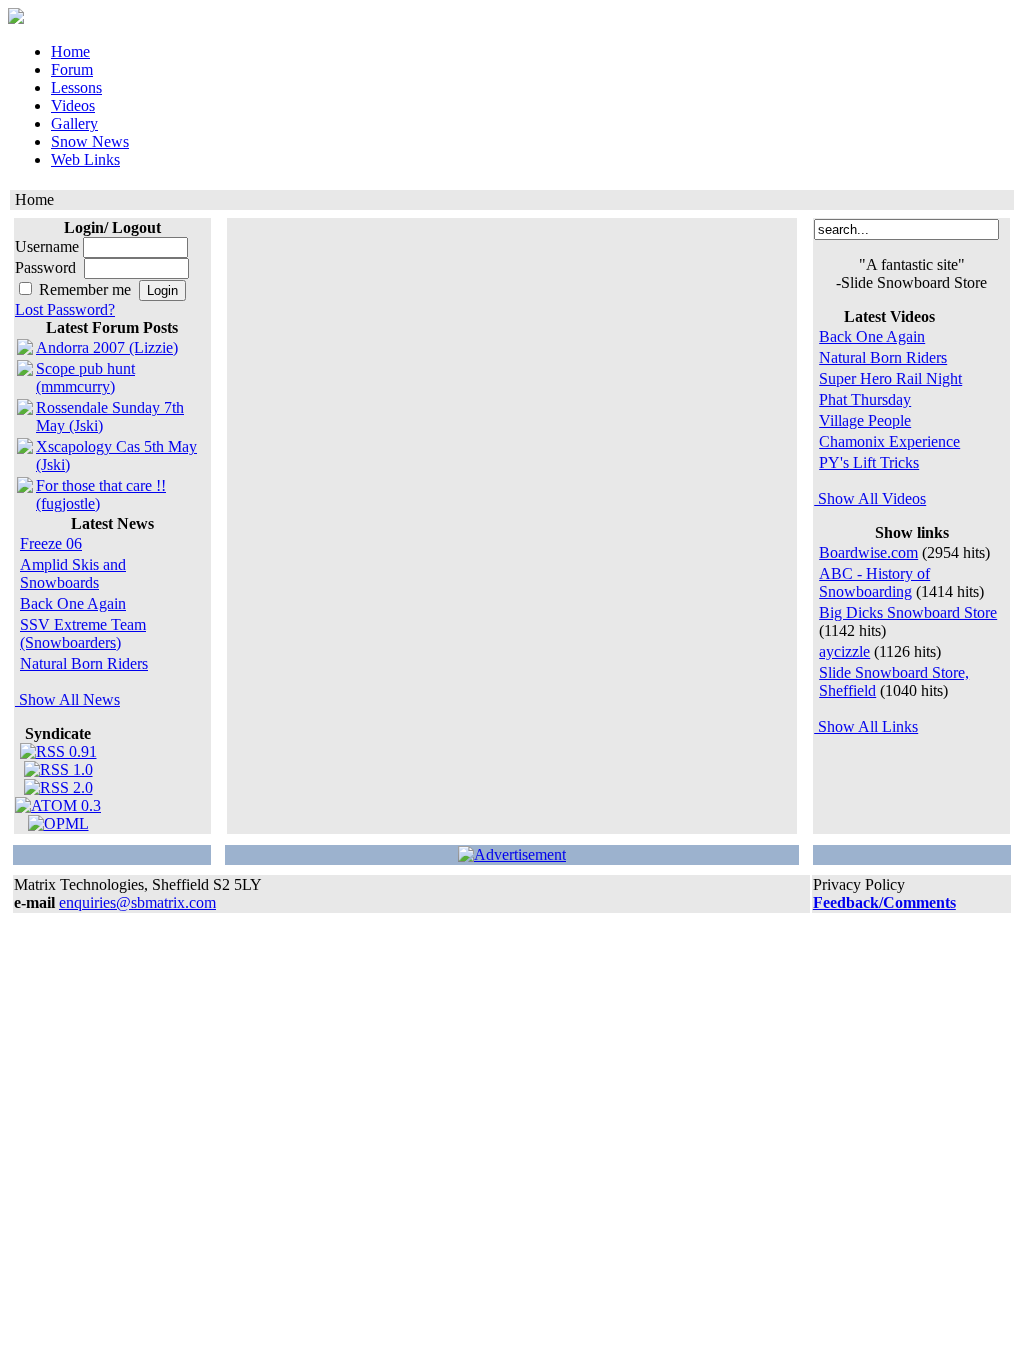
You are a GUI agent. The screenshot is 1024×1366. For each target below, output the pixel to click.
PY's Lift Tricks (869, 462)
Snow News (90, 141)
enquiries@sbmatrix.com (137, 902)
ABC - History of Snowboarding (874, 582)
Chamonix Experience (889, 441)
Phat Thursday (865, 399)
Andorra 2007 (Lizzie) (107, 347)
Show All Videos (870, 498)
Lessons (76, 87)
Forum (72, 69)
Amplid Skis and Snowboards (73, 573)
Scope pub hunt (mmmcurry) (85, 377)
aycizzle (844, 651)
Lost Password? (65, 309)
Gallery (74, 123)
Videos (73, 105)
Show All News (67, 699)
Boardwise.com (868, 552)
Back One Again (73, 603)
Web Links (85, 159)
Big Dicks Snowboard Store (908, 612)
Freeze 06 (51, 543)
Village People (865, 420)
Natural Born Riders (84, 663)
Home (70, 51)
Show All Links (866, 726)
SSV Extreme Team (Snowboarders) (83, 633)
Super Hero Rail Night (890, 378)
